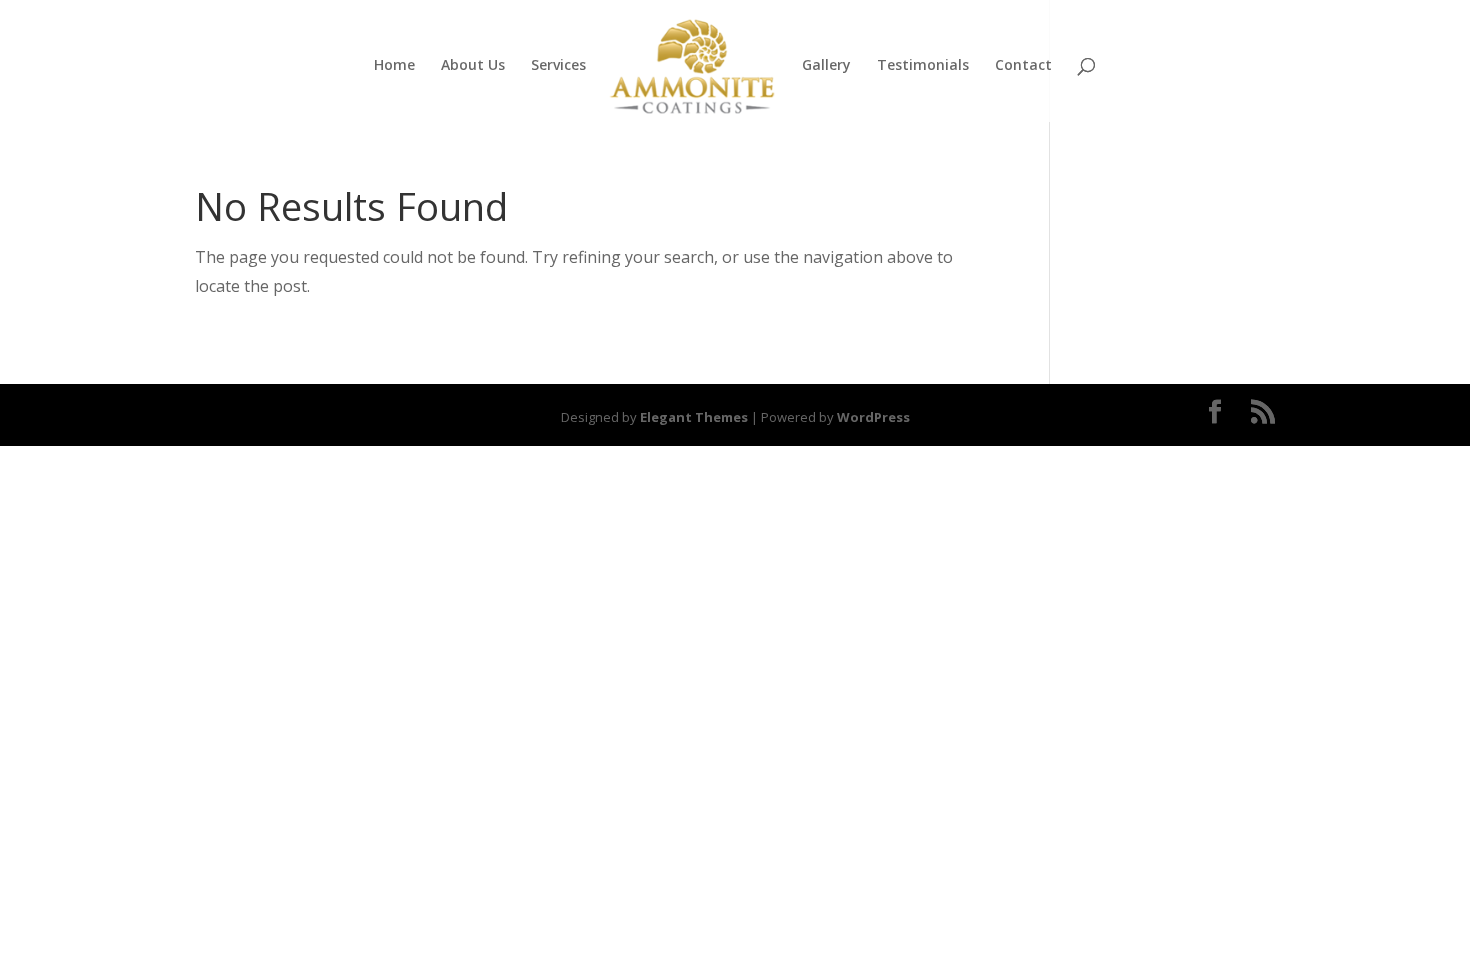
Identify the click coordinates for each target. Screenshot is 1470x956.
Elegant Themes (694, 417)
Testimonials (923, 66)
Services (558, 66)
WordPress (873, 417)
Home (394, 66)
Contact (1023, 66)
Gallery (826, 66)
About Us (473, 66)
